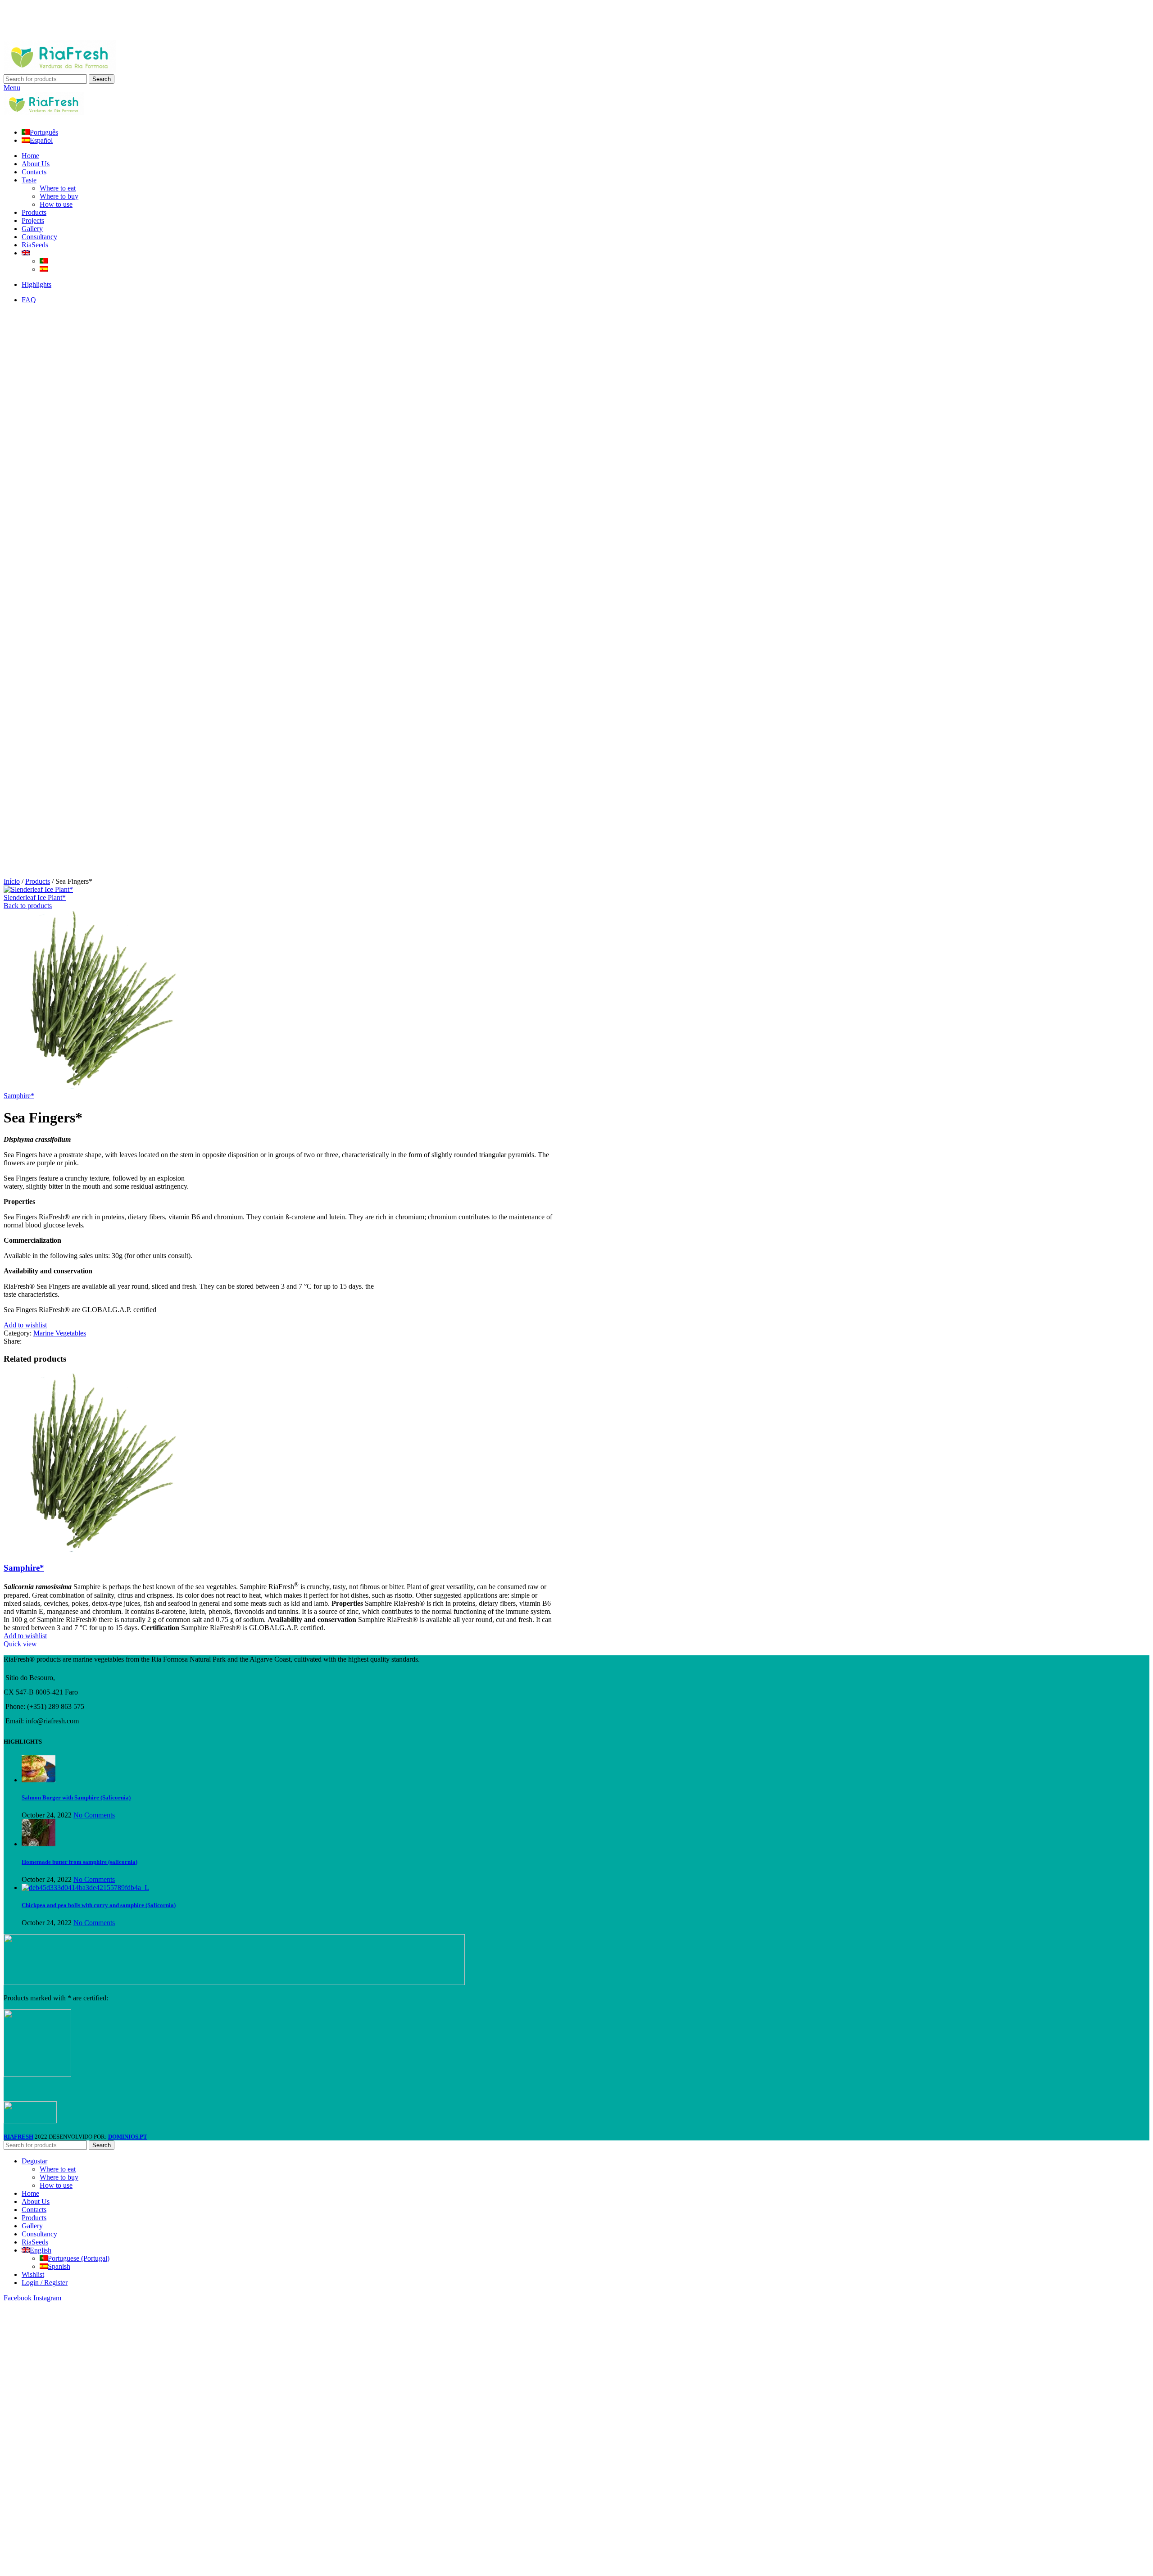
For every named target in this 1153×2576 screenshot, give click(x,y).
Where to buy (59, 196)
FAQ (29, 300)
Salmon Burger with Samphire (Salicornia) (76, 1797)
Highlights (36, 284)
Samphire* (19, 1096)
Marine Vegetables (60, 1333)
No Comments (94, 1815)
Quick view (20, 1644)
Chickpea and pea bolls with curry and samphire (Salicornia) (99, 1905)
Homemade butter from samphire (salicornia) (79, 1862)
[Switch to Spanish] (44, 269)
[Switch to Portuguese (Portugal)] (44, 261)
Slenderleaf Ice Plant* (35, 897)
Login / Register (45, 2283)
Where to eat (58, 188)
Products (38, 881)
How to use (56, 204)
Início (12, 881)
